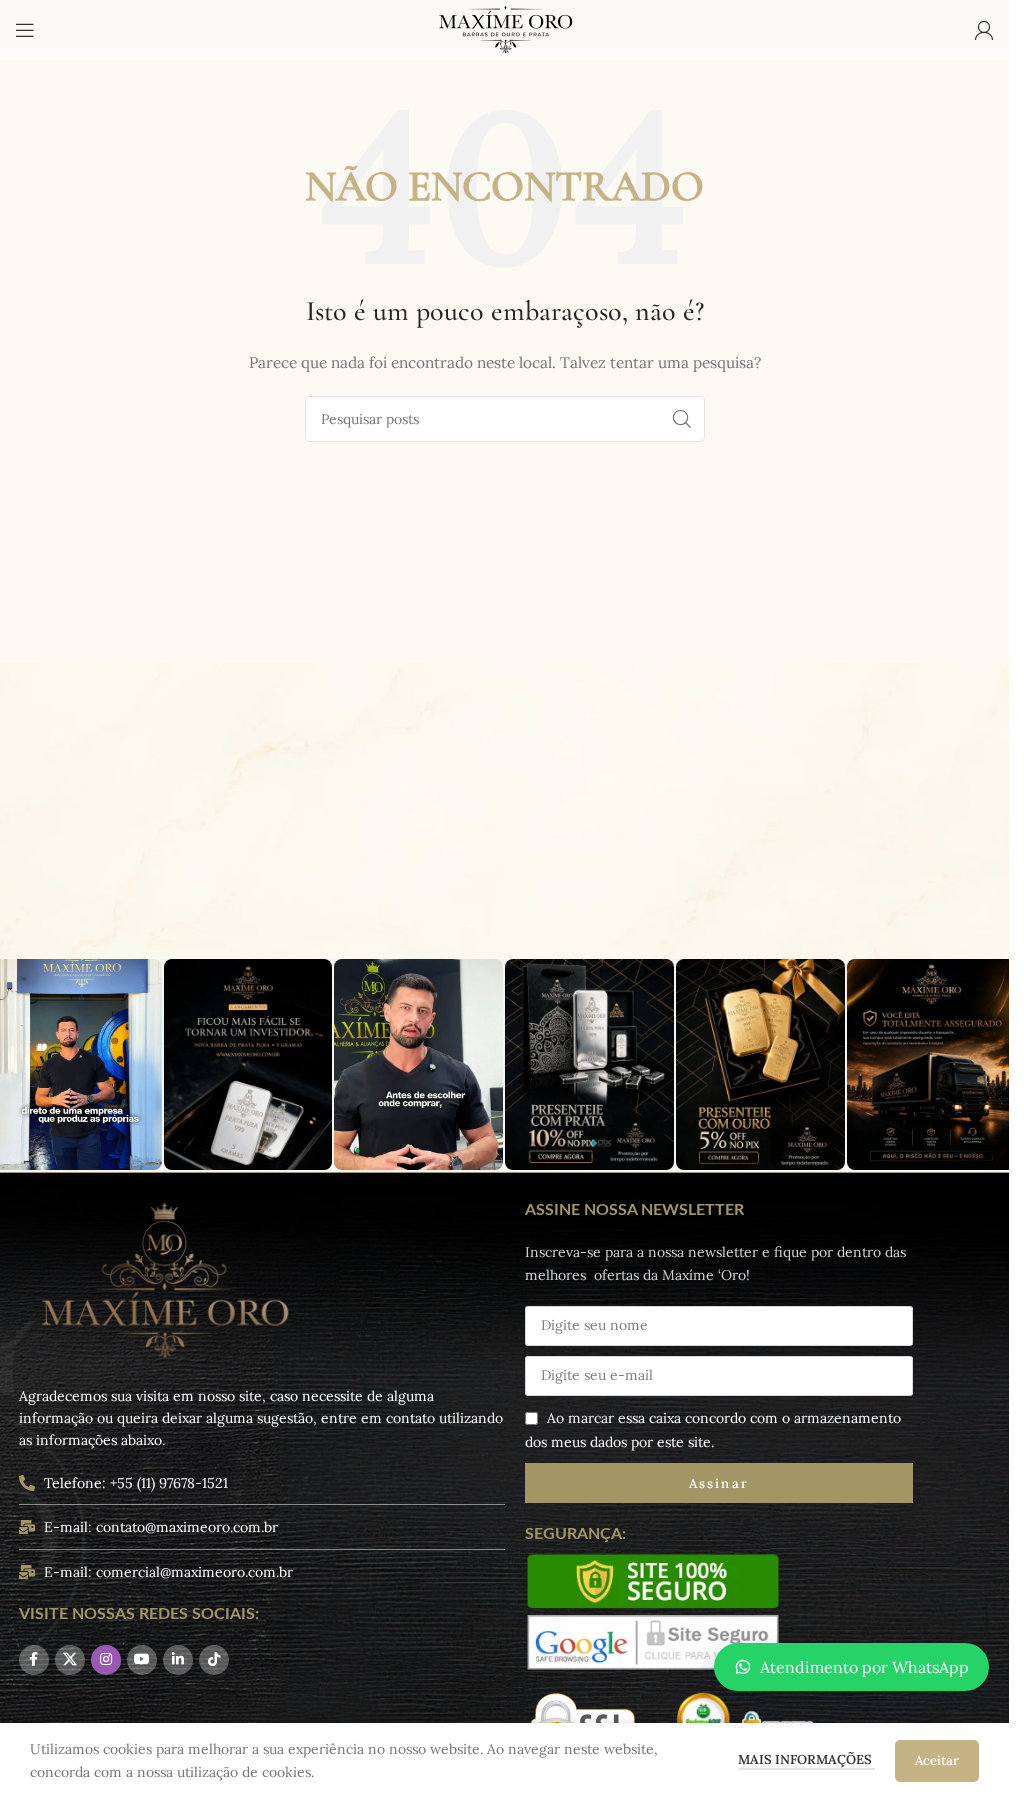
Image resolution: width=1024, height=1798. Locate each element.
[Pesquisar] (682, 419)
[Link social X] (70, 1660)
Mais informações (806, 1759)
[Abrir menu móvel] (25, 30)
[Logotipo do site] (505, 29)
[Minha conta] (984, 30)
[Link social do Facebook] (34, 1660)
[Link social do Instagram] (106, 1660)
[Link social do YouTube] (142, 1660)
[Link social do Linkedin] (178, 1660)
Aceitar (937, 1760)
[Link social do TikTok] (214, 1660)
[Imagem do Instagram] (248, 1064)
